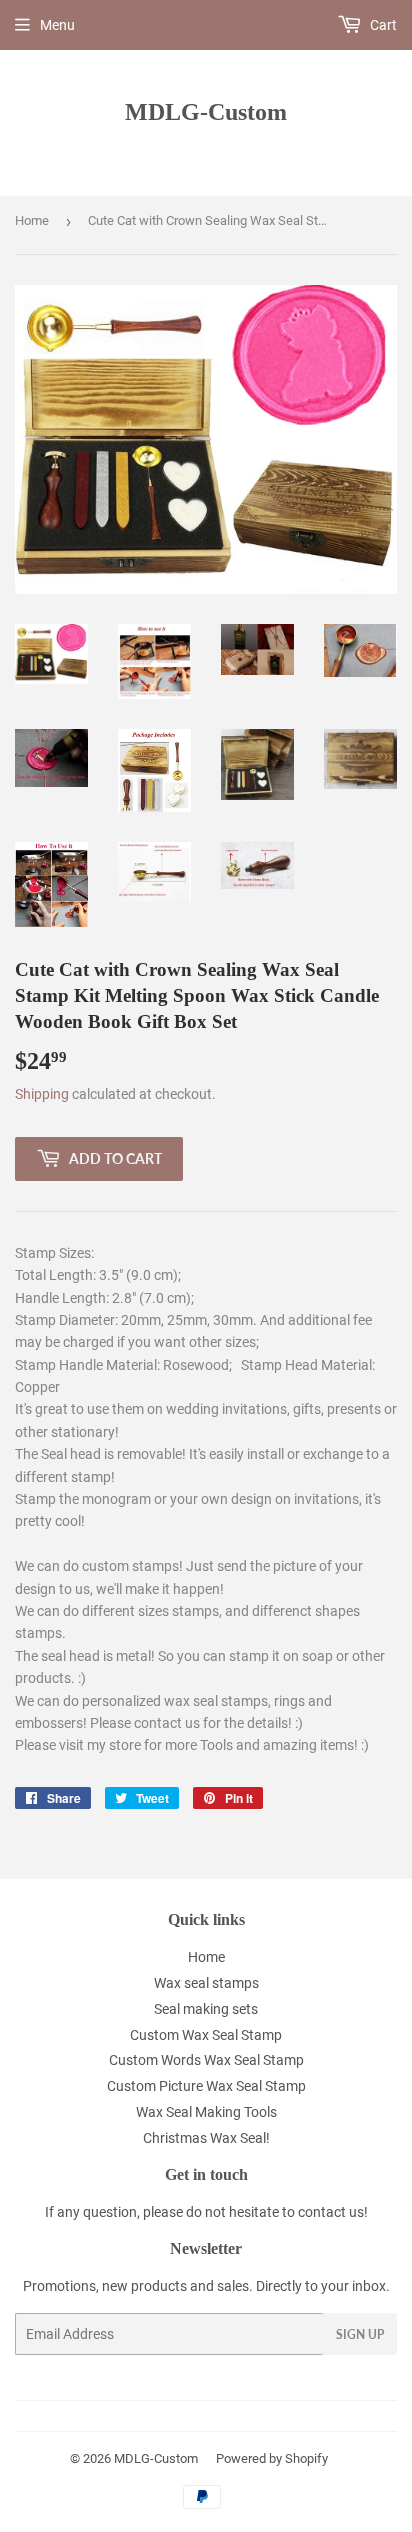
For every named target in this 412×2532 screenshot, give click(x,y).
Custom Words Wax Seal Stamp (206, 2060)
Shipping (42, 1094)
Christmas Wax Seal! (206, 2138)
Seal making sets (206, 2009)
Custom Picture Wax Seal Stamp (206, 2086)
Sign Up (360, 2334)
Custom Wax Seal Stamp (206, 2035)
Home (32, 220)
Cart (382, 25)
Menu (57, 25)
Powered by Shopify (272, 2458)
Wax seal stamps (206, 1983)
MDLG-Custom (206, 111)
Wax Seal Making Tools (206, 2112)
